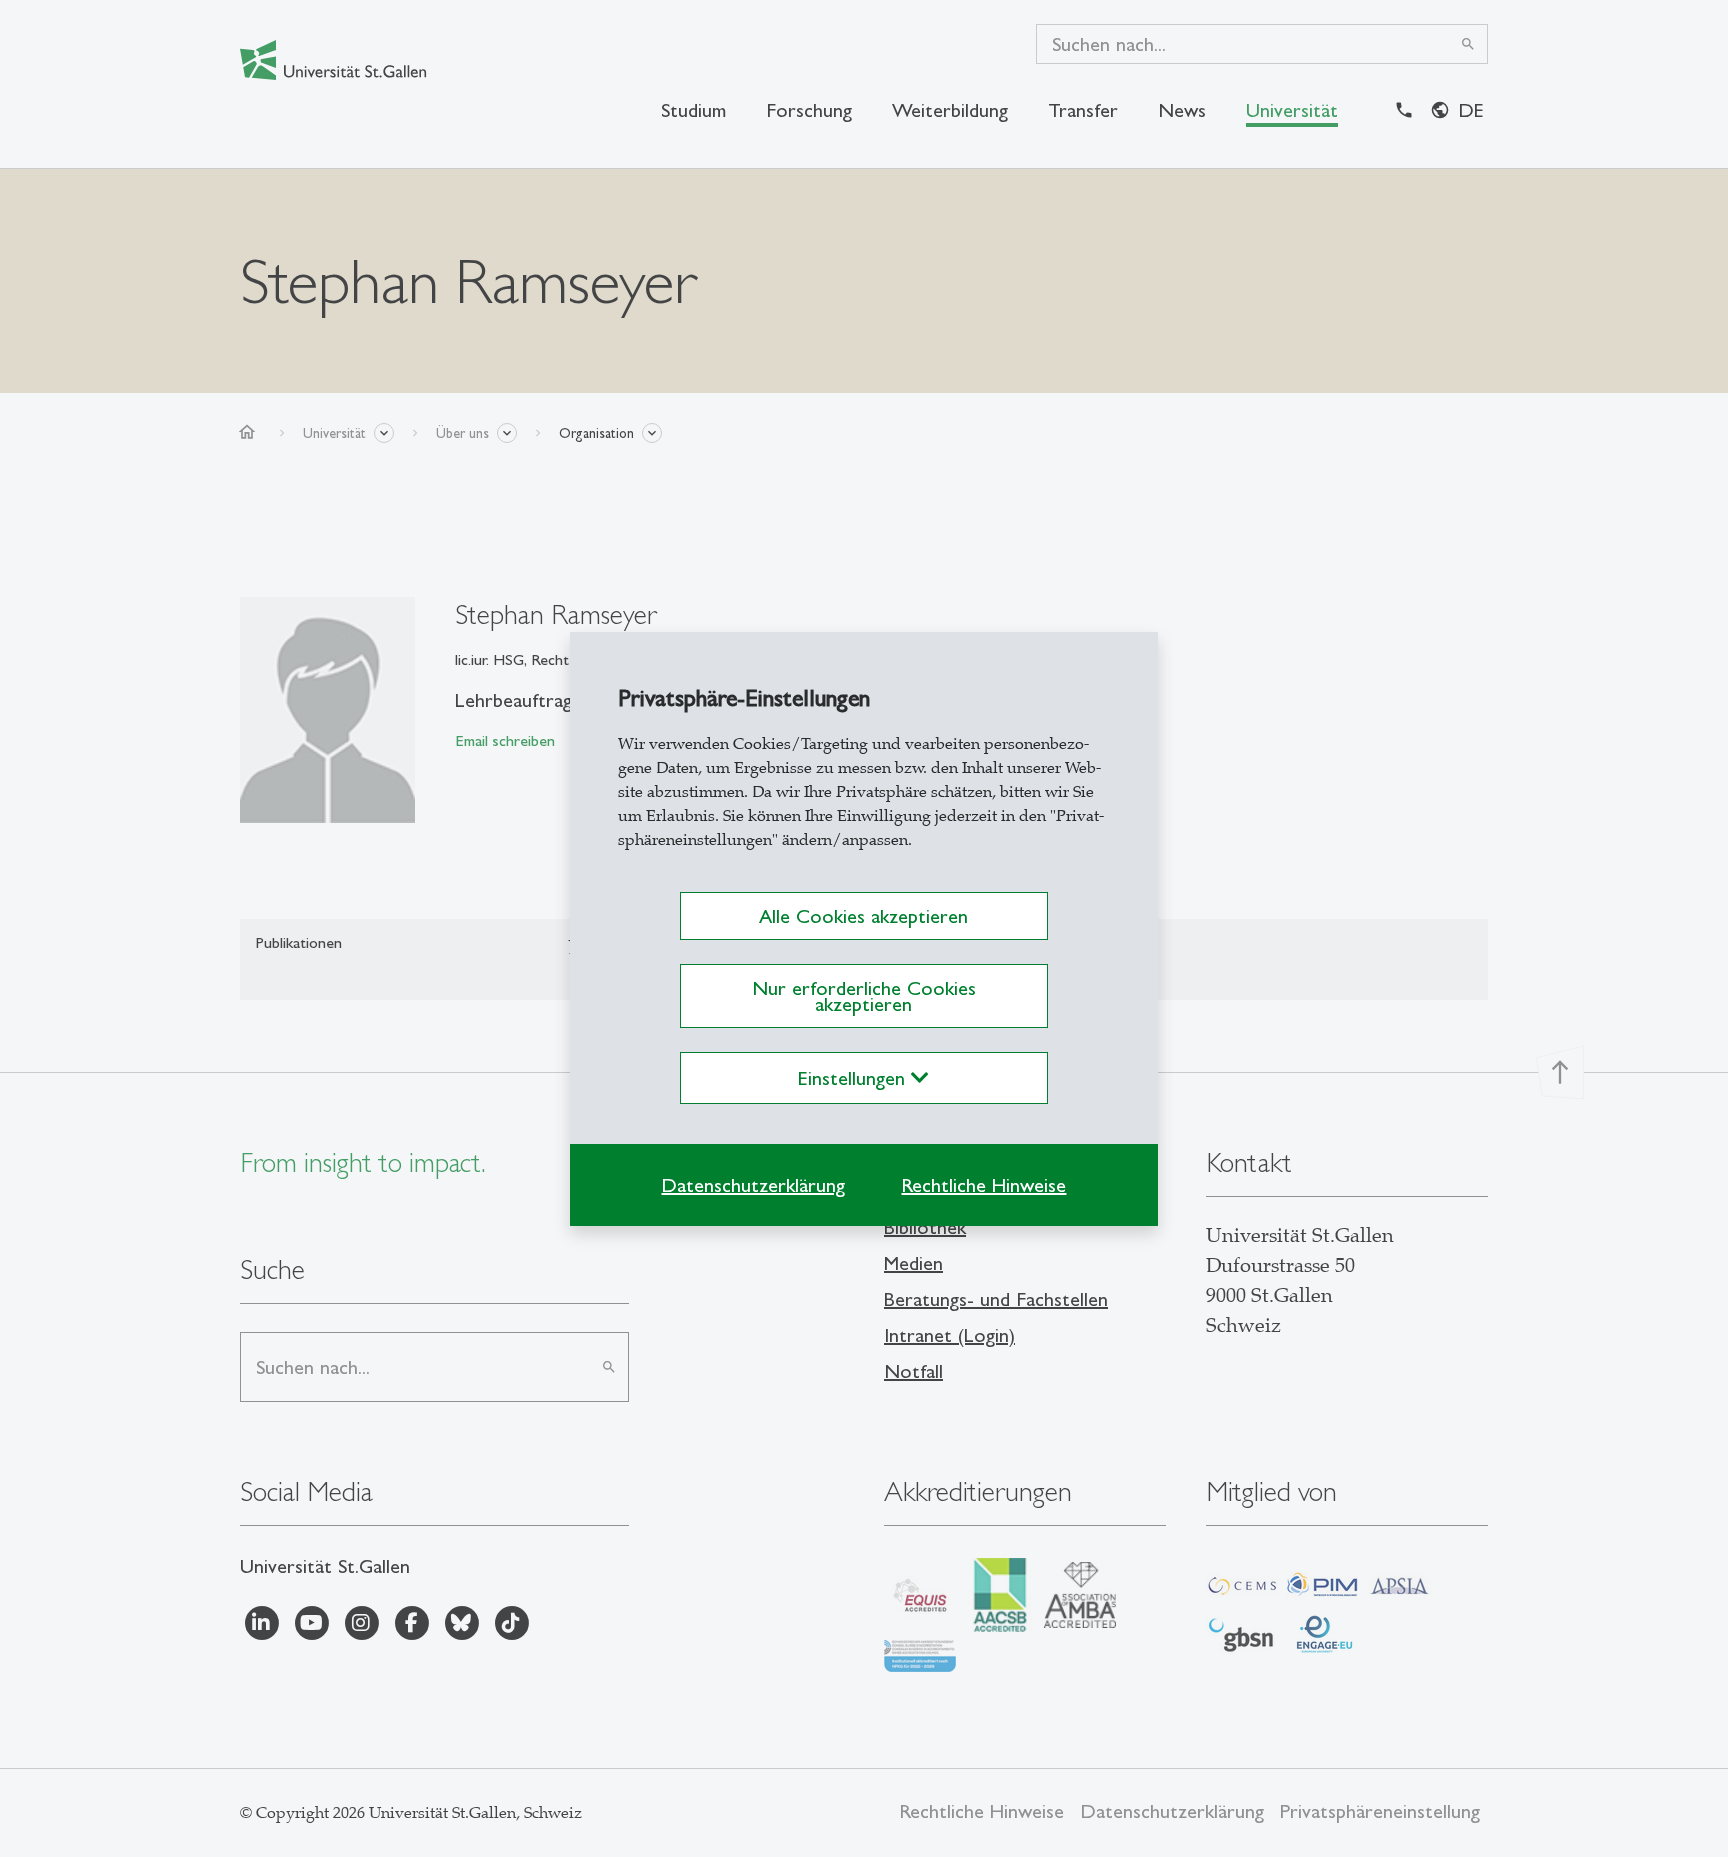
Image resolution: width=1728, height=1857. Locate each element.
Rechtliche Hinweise (983, 1185)
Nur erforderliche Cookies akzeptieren (864, 996)
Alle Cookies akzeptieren (863, 916)
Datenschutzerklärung (753, 1185)
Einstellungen (854, 1078)
